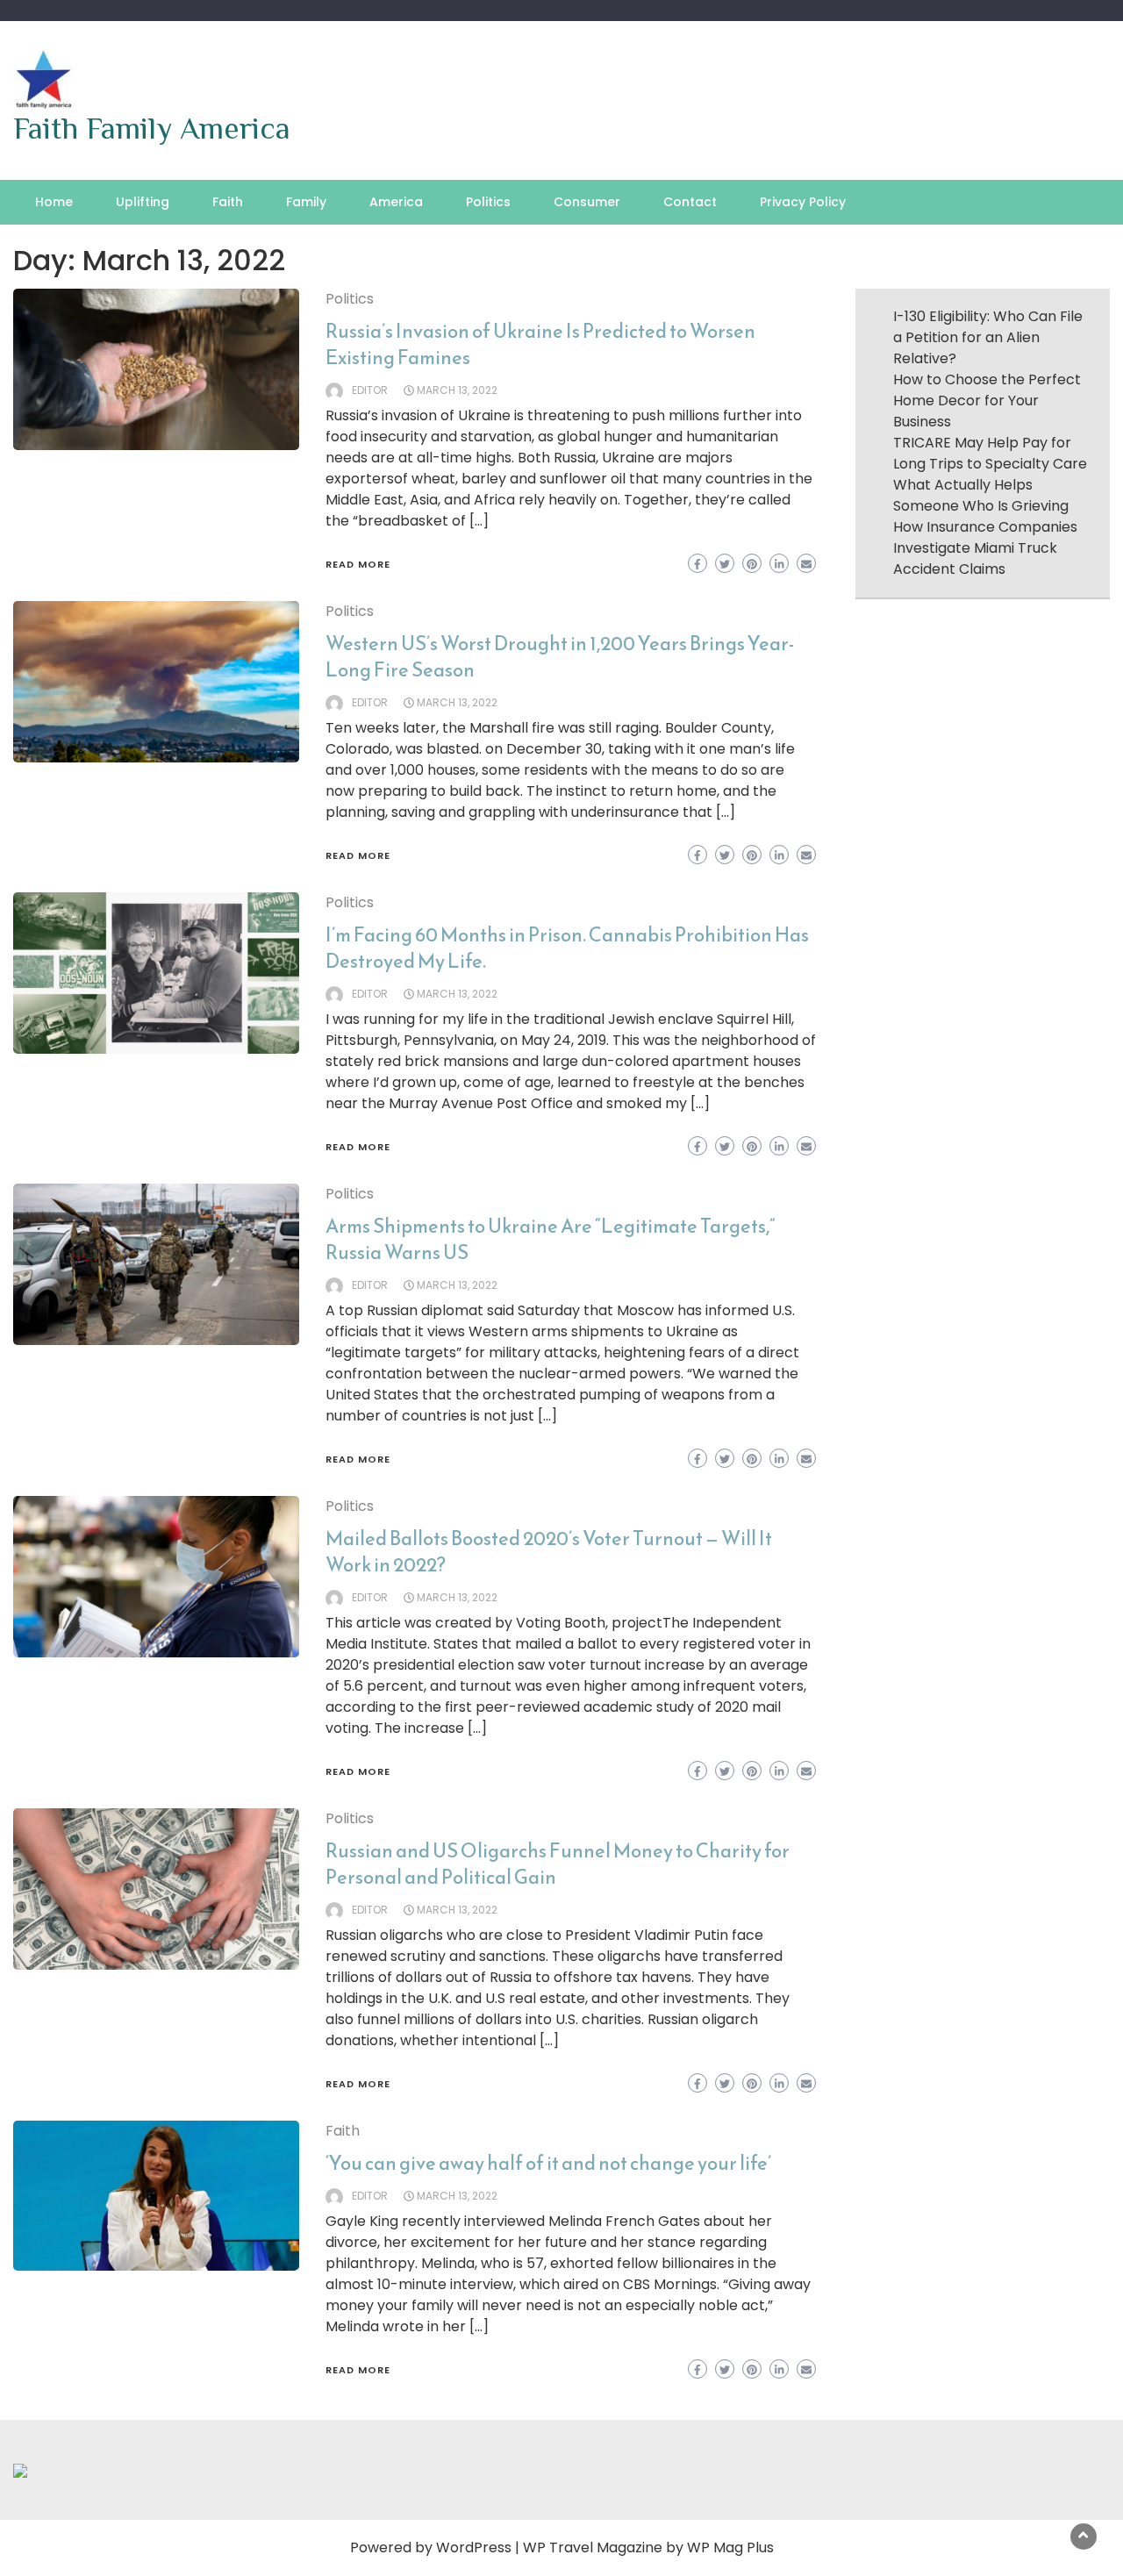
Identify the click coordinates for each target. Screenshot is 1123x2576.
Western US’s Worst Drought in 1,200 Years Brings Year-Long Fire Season (560, 657)
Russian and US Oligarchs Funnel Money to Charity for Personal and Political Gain (558, 1864)
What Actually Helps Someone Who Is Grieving (981, 495)
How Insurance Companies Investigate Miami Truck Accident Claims (985, 548)
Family (306, 202)
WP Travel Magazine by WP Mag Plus (648, 2547)
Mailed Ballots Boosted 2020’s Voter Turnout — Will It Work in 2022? (549, 1552)
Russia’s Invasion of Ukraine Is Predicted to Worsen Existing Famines (540, 344)
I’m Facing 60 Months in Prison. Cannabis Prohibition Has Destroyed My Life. (567, 948)
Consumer (587, 202)
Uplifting (143, 202)
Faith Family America (152, 128)
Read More (358, 564)
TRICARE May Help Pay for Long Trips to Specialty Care (990, 453)
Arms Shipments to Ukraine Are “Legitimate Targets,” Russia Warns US (551, 1239)
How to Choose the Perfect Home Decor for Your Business (987, 401)
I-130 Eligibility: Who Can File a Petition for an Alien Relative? (988, 337)
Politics (488, 202)
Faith (228, 202)
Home (54, 202)
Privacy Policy (803, 202)
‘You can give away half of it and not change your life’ (548, 2163)
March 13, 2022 (457, 390)
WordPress (474, 2547)
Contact (690, 202)
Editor (370, 390)
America (396, 202)
